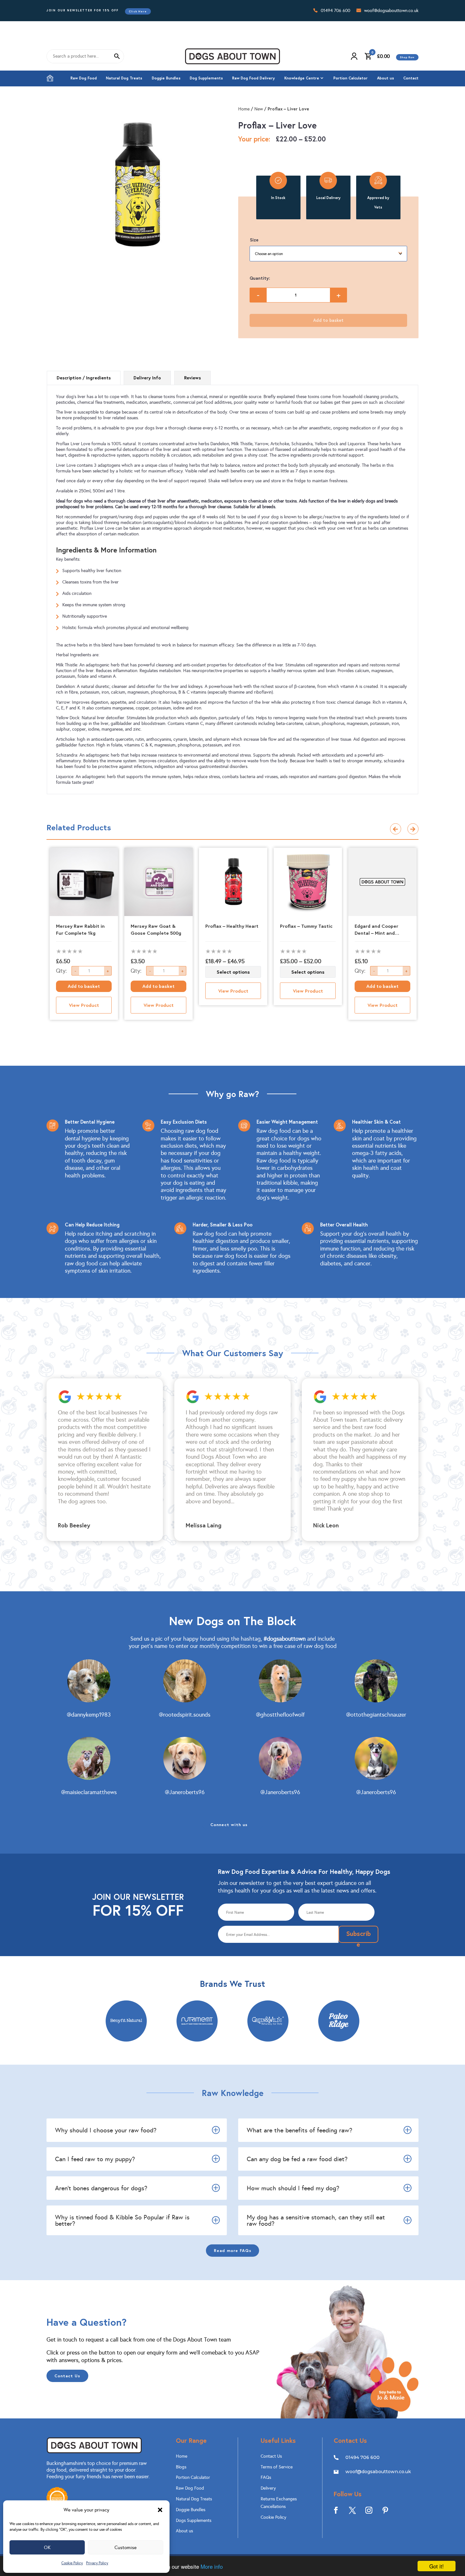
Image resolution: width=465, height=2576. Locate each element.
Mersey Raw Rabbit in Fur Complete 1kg (80, 929)
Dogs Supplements (194, 2520)
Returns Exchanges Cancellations (279, 2503)
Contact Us (67, 2376)
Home (50, 78)
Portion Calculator (350, 78)
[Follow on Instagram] (369, 2510)
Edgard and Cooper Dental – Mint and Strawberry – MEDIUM (379, 930)
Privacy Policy (97, 2563)
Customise (126, 2548)
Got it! (437, 2566)
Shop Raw (407, 57)
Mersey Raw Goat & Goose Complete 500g (156, 929)
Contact (411, 78)
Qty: (61, 971)
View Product (84, 1005)
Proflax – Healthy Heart (232, 926)
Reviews (192, 378)
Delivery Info (147, 378)
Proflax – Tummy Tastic (306, 926)
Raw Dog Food (84, 78)
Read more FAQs (233, 2250)
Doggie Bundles (166, 78)
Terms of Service (277, 2467)
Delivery (268, 2488)
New (259, 109)
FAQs (266, 2477)
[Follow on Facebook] (336, 2510)
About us (386, 78)
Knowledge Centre (302, 78)
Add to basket (328, 320)
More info (212, 2566)
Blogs (181, 2467)
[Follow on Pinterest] (385, 2510)
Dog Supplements (206, 78)
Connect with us (229, 1824)
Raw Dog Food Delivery (254, 78)
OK (47, 2548)
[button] (160, 2510)
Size (254, 240)
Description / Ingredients (84, 378)
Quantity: (260, 278)
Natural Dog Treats (124, 78)
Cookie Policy (72, 2563)
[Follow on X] (352, 2510)
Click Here (138, 11)
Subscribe (358, 1936)
